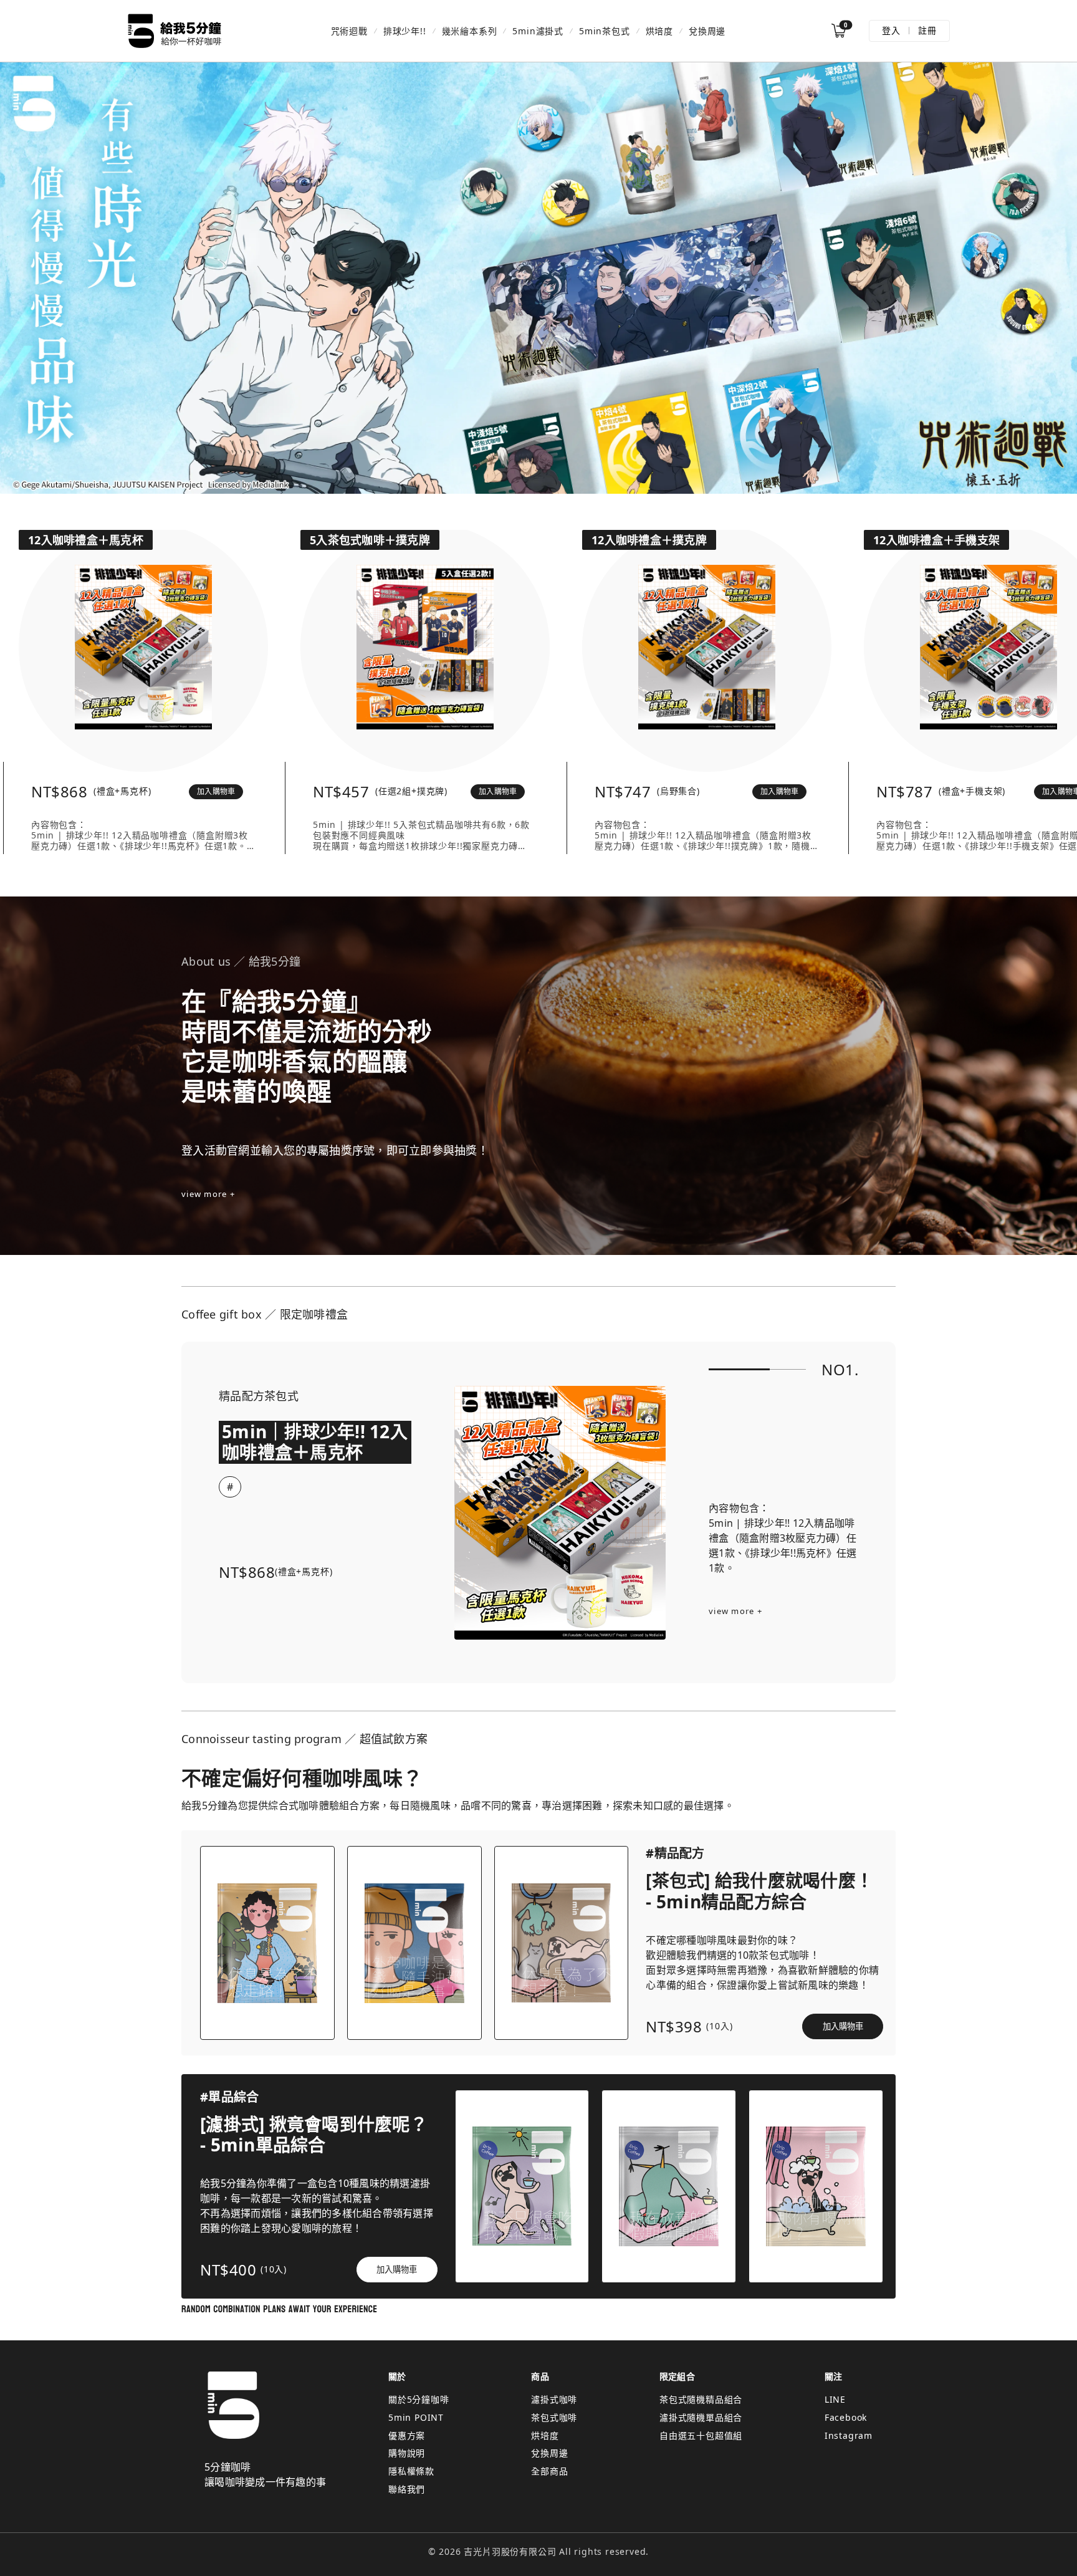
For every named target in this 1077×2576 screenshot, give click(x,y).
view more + (208, 1194)
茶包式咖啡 (554, 2417)
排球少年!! (405, 31)
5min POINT (416, 2417)
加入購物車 (216, 791)
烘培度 (659, 31)
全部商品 (549, 2471)
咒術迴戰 (349, 31)
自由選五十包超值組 (701, 2435)
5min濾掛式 (538, 31)
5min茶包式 (605, 31)
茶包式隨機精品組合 (701, 2399)
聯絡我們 (407, 2489)
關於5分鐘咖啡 (419, 2399)
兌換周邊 (707, 31)
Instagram (849, 2435)
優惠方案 (407, 2435)
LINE (835, 2399)
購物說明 (407, 2453)
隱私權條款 (411, 2471)
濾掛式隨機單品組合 (701, 2417)
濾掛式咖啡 (554, 2399)
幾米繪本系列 (470, 31)
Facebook (846, 2417)
